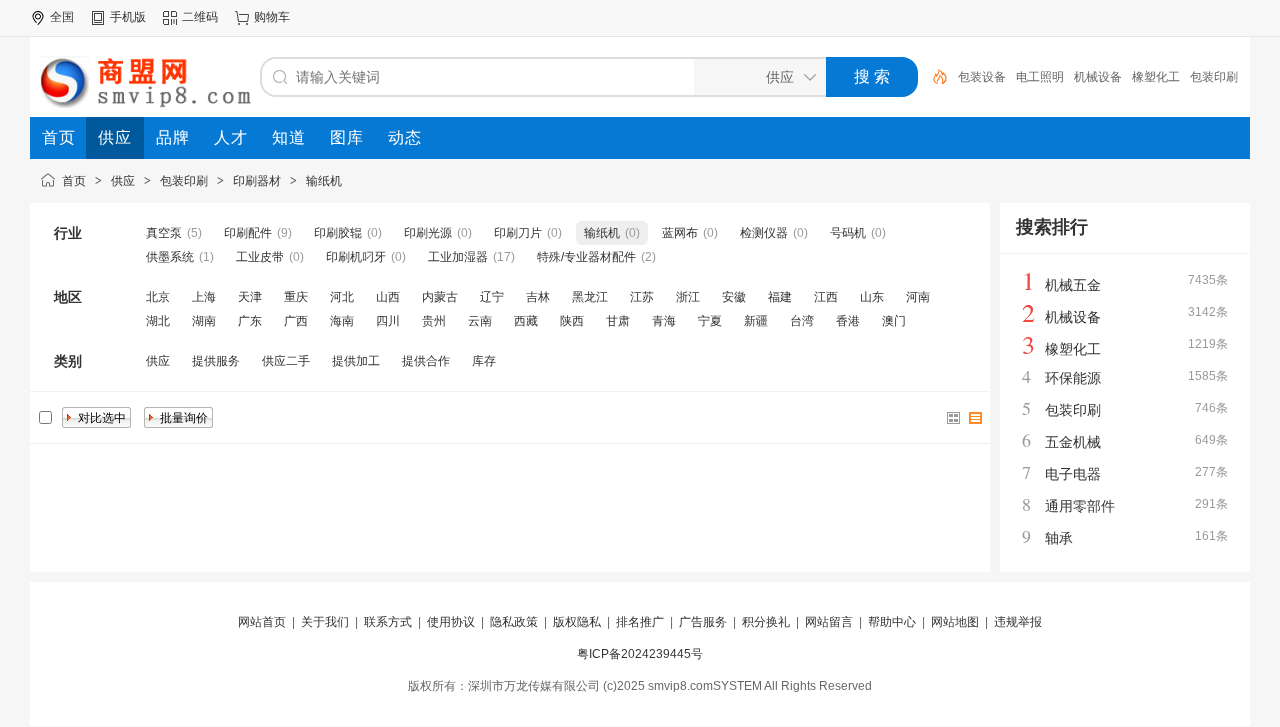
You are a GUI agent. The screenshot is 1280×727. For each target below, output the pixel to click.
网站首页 (262, 622)
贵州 (434, 321)
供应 (123, 181)
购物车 (272, 17)
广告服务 (703, 622)
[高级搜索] (933, 77)
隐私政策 (514, 622)
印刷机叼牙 (356, 257)
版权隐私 (577, 622)
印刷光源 (428, 233)
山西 (388, 297)
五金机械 (1073, 442)
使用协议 (451, 622)
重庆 (296, 297)
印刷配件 (248, 233)
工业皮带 (260, 257)
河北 (342, 297)
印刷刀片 (518, 233)
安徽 (734, 297)
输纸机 (324, 181)
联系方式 (388, 622)
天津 (250, 297)
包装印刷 (1214, 77)
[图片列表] (954, 418)
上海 (204, 297)
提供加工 (356, 361)
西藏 (526, 321)
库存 (484, 361)
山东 (872, 297)
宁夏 (710, 321)
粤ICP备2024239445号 (640, 654)
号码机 (848, 233)
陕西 (572, 321)
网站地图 (955, 622)
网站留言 (829, 622)
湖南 (204, 321)
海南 (342, 321)
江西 (826, 297)
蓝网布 (680, 233)
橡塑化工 (1156, 77)
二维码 (200, 17)
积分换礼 (766, 622)
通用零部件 (1080, 506)
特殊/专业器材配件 (586, 257)
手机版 (128, 17)
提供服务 (216, 361)
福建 (780, 297)
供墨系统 (170, 257)
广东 (250, 321)
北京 (158, 297)
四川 (388, 321)
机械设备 (1098, 77)
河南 (918, 297)
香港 (848, 321)
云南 (480, 321)
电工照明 (1040, 77)
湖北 (158, 321)
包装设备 (982, 77)
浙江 (688, 297)
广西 (296, 321)
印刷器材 (257, 181)
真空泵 (164, 233)
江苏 (642, 297)
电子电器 (1073, 474)
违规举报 (1018, 622)
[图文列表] (976, 418)
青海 (664, 321)
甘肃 (618, 321)
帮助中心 (892, 622)
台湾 (802, 321)
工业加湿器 (458, 257)
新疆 (756, 321)
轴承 (1059, 538)
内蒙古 (440, 297)
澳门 (894, 321)
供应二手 (286, 361)
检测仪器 (764, 233)
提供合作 (426, 361)
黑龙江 (590, 297)
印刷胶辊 (338, 233)
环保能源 (1073, 378)
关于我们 (325, 622)
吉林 (538, 297)
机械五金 (1073, 285)
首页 (74, 181)
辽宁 (492, 297)
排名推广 (640, 622)
